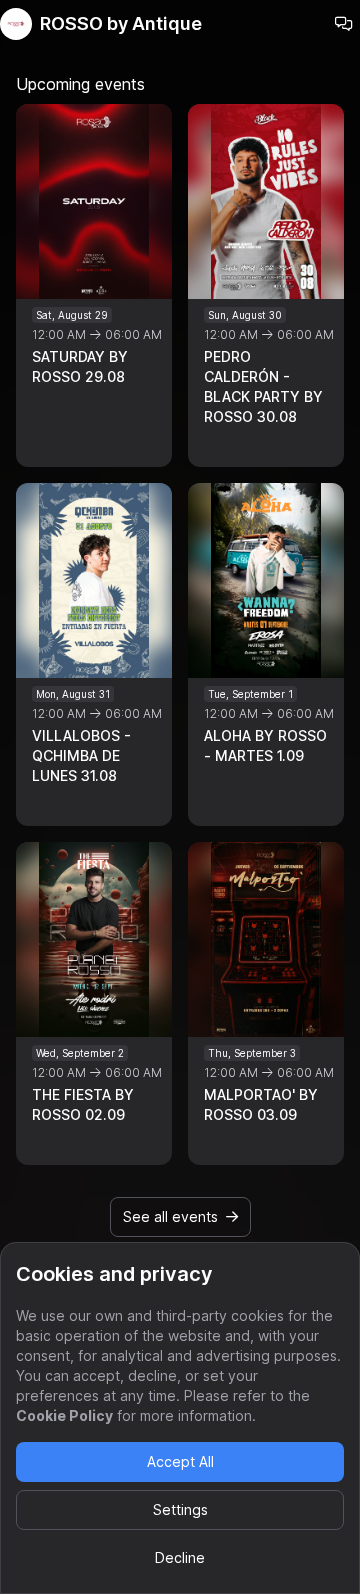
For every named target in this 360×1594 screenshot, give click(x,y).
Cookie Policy (64, 1415)
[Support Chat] (344, 24)
